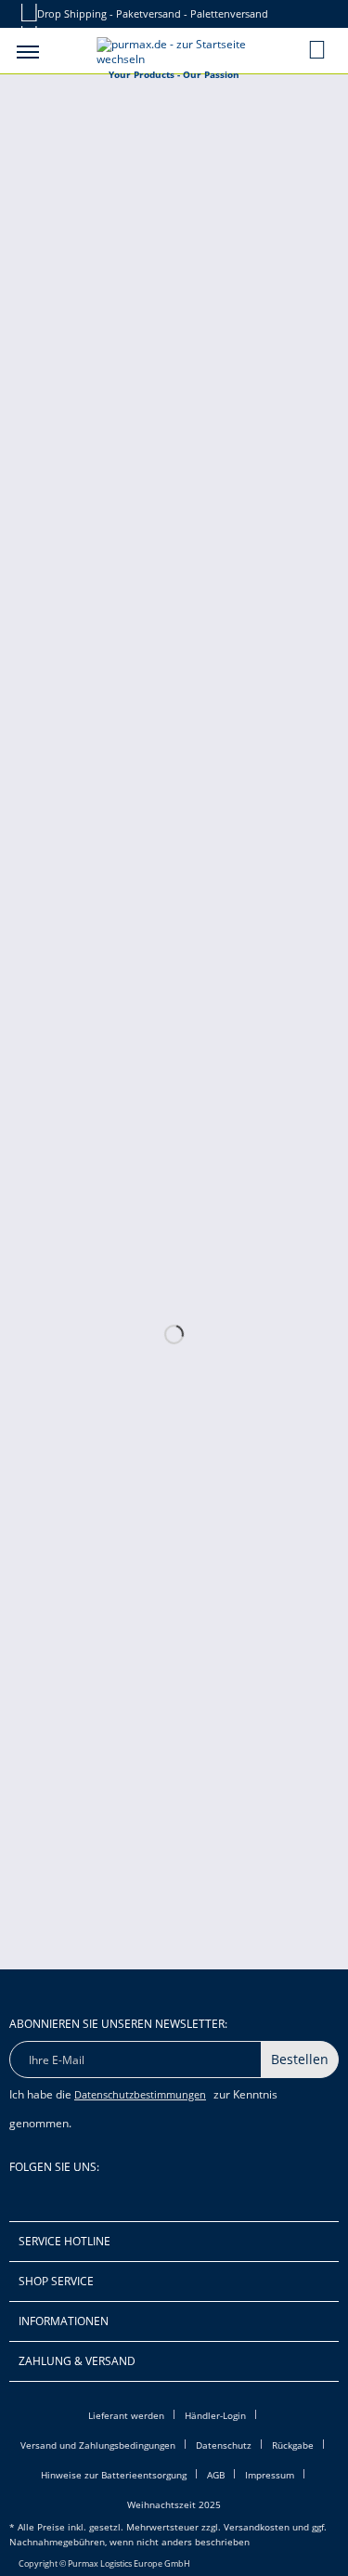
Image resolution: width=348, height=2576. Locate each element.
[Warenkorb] (318, 49)
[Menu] (28, 51)
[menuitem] (28, 51)
